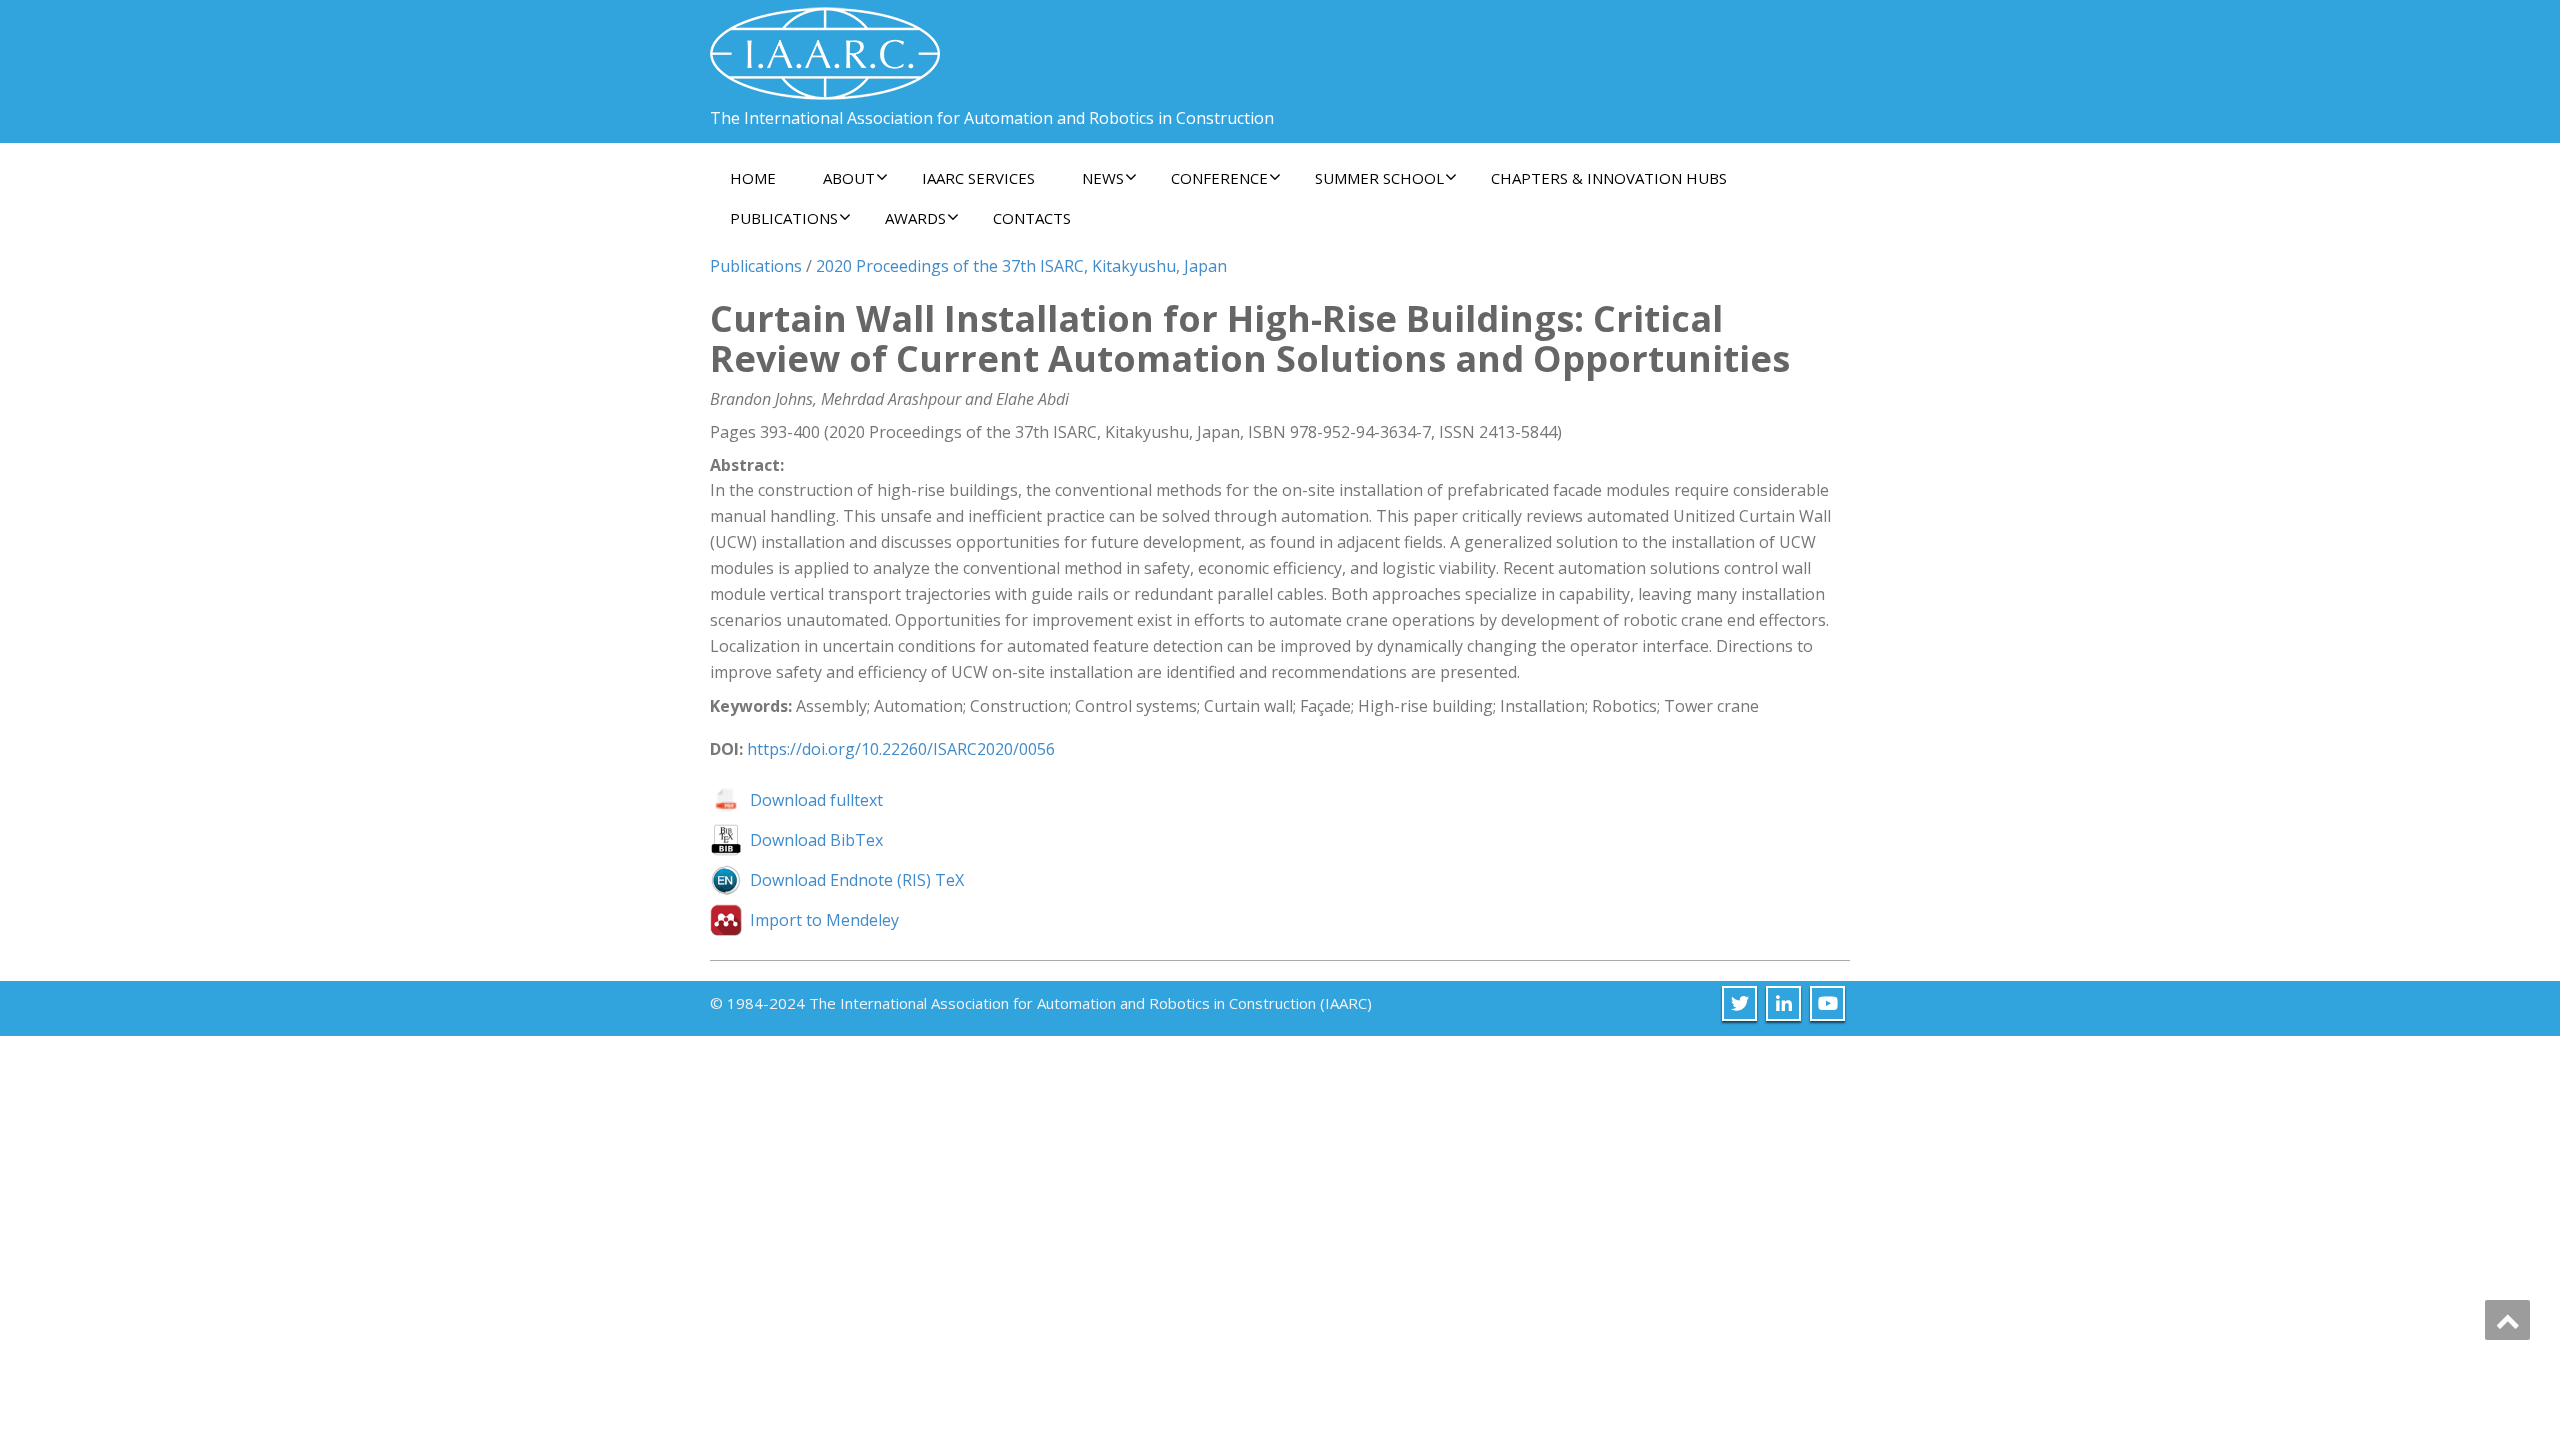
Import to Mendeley (824, 920)
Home (753, 178)
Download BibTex (816, 840)
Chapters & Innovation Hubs (1609, 178)
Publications (756, 266)
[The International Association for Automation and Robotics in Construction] (825, 45)
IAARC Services (978, 178)
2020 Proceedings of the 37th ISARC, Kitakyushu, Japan (1021, 266)
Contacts (1032, 218)
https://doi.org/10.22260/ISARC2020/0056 (901, 749)
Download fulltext (816, 800)
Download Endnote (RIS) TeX (857, 880)
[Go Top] (2507, 1320)
